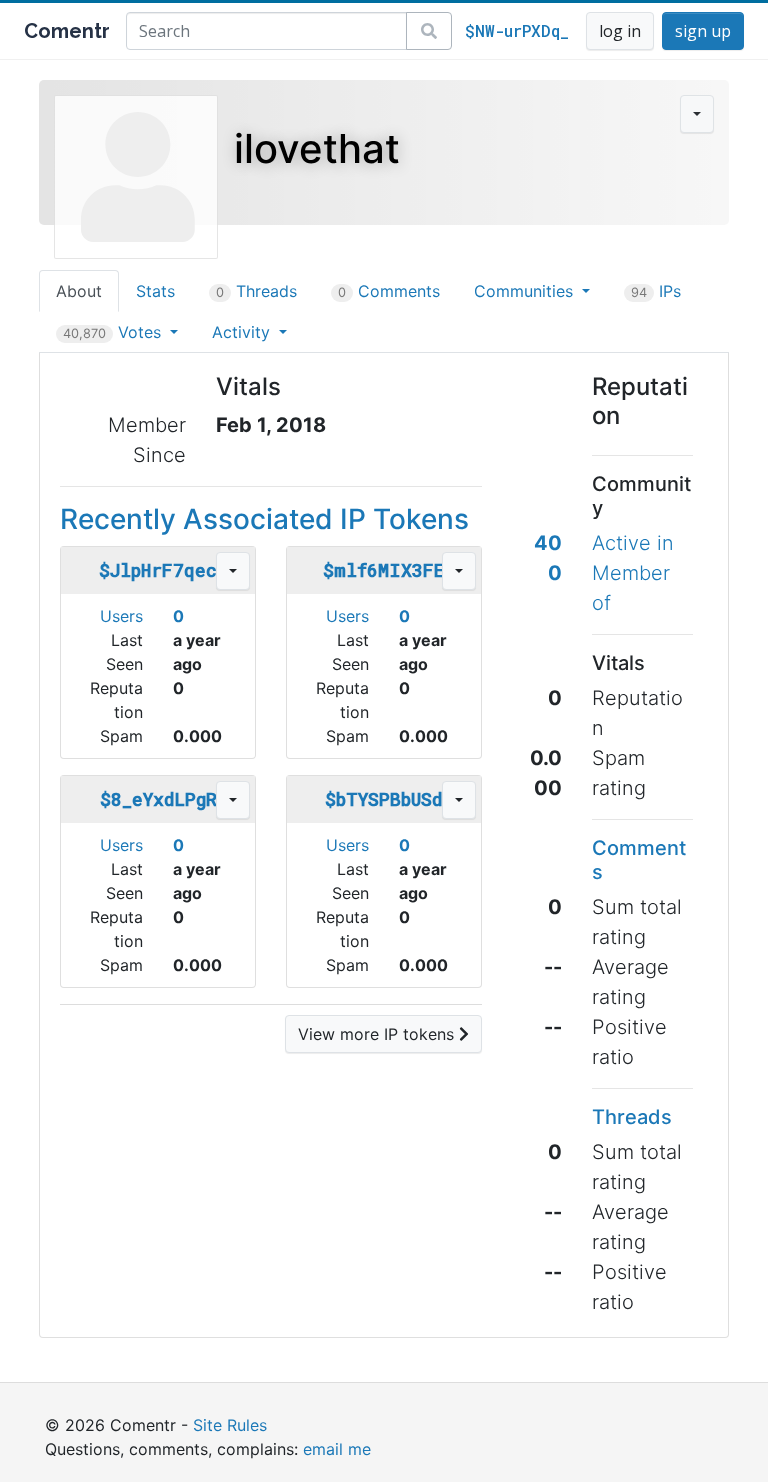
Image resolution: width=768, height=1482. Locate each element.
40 (548, 543)
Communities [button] (526, 291)
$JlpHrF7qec (158, 570)
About (79, 291)
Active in (633, 543)
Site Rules (230, 1425)
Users (121, 616)
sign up (703, 31)
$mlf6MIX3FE (384, 570)
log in (620, 31)
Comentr (67, 31)
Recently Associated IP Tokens (264, 519)
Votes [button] (114, 332)
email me (337, 1449)
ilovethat (317, 148)
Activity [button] (243, 332)
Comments (389, 291)
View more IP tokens (378, 1034)
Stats (155, 291)
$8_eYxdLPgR (158, 799)
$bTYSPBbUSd (384, 799)
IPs (656, 291)
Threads (256, 291)
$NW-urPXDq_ (517, 30)
